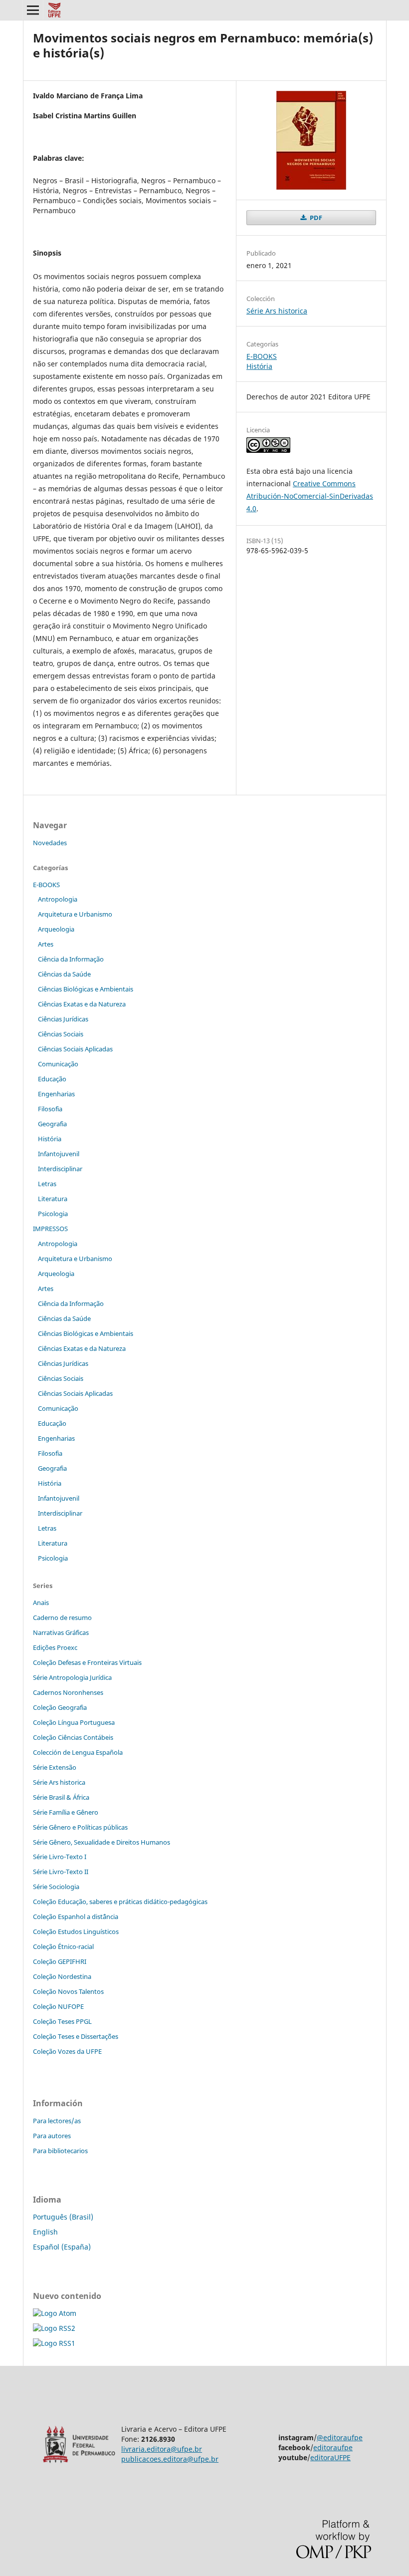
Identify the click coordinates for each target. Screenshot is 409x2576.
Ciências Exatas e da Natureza (82, 1004)
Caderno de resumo (62, 1617)
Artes (46, 944)
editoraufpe (333, 2447)
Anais (41, 1603)
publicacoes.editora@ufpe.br (170, 2459)
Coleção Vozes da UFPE (67, 2051)
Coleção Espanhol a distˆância (76, 1917)
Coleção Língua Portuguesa (74, 1722)
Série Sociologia (56, 1887)
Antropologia (58, 899)
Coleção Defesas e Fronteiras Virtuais (87, 1662)
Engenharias (56, 1094)
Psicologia (53, 1214)
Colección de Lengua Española (78, 1752)
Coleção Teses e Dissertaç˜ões (76, 2036)
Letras (47, 1184)
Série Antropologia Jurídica (72, 1677)
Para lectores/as (57, 2121)
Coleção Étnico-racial (63, 1946)
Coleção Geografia (60, 1707)
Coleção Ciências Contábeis (73, 1737)
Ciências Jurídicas (63, 1019)
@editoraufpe (340, 2437)
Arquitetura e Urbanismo (75, 914)
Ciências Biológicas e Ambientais (86, 989)
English (45, 2232)
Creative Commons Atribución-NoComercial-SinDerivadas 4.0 (310, 496)
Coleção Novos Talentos (68, 1991)
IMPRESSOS (50, 1229)
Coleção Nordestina (62, 1976)
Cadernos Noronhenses (68, 1692)
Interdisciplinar (60, 1169)
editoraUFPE (330, 2457)
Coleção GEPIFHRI (60, 1961)
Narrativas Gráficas (61, 1632)
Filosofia (50, 1109)
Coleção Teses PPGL (62, 2021)
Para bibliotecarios (60, 2151)
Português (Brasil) (63, 2217)
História (259, 366)
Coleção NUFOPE (58, 2006)
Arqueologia (56, 929)
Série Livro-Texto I (60, 1857)
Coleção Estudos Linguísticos (76, 1932)
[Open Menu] (33, 10)
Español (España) (62, 2247)
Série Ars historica (277, 311)
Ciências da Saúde (64, 974)
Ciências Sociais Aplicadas (75, 1049)
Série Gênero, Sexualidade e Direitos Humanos (102, 1842)
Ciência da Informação (71, 959)
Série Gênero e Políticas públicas (80, 1827)
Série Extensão (55, 1767)
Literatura (53, 1199)
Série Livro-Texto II (61, 1872)
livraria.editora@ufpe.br (162, 2449)
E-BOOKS (262, 356)
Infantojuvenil (59, 1154)
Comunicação (58, 1064)
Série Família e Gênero (66, 1812)
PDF (315, 218)
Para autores (52, 2136)
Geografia (52, 1124)
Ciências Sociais (61, 1034)
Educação (52, 1079)
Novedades (50, 843)
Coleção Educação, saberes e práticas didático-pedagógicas (120, 1902)
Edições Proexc (55, 1647)
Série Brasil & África (61, 1797)
